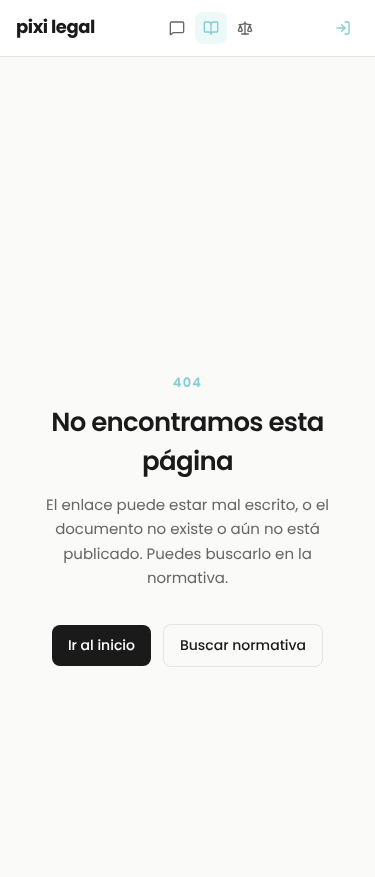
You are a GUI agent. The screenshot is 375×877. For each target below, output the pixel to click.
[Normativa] (211, 28)
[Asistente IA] (177, 28)
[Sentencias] (245, 28)
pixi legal (55, 27)
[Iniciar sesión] (343, 28)
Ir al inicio (101, 645)
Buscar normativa (243, 645)
